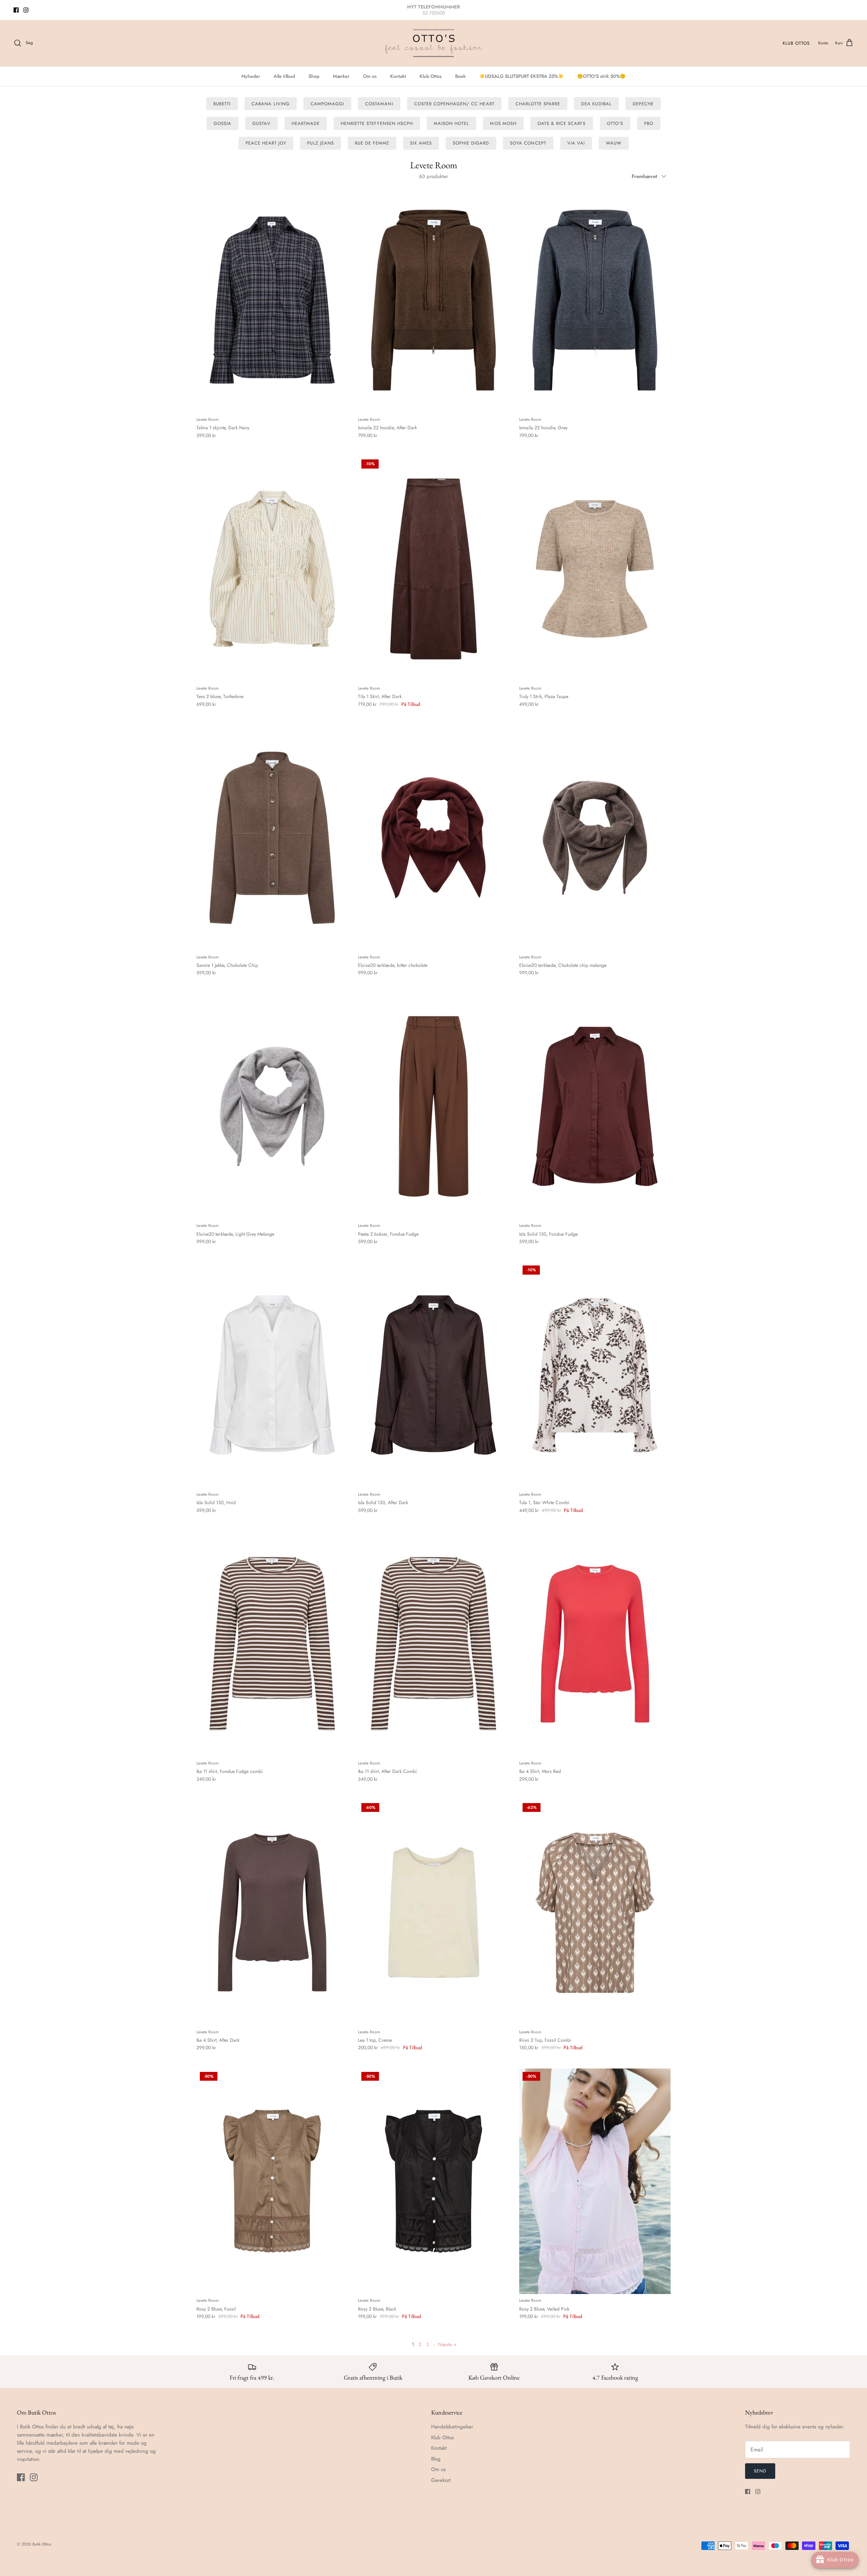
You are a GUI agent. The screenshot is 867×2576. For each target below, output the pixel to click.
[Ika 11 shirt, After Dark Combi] (434, 1644)
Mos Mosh (503, 123)
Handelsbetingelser (452, 2427)
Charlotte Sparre (538, 104)
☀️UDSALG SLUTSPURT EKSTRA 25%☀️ (521, 76)
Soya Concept (528, 143)
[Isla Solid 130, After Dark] (434, 1375)
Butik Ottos (42, 2544)
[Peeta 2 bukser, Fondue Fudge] (434, 1107)
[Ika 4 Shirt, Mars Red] (595, 1644)
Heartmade (306, 123)
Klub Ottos (796, 43)
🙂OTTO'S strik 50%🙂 (601, 76)
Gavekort (441, 2480)
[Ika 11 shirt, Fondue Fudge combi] (272, 1644)
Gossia (223, 123)
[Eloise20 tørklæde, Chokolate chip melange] (595, 838)
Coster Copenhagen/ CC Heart (454, 104)
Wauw (614, 143)
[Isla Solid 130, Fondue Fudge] (595, 1107)
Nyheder (251, 76)
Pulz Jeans (320, 143)
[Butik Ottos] (433, 43)
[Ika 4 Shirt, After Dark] (272, 1913)
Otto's (615, 123)
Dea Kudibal (596, 104)
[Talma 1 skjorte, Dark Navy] (272, 300)
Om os (370, 76)
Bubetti (222, 104)
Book (460, 76)
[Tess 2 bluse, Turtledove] (272, 569)
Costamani (379, 104)
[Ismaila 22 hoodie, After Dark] (434, 300)
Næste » (447, 2344)
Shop (314, 76)
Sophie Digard (471, 143)
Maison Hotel (451, 123)
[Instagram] (26, 10)
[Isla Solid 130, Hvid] (272, 1375)
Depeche (643, 104)
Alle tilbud (284, 76)
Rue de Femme (372, 143)
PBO (649, 123)
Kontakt (398, 76)
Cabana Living (271, 104)
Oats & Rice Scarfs (562, 123)
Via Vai (576, 143)
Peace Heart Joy (266, 143)
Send (760, 2471)
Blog (436, 2459)
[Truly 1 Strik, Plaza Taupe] (595, 569)
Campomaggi (327, 104)
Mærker (341, 76)
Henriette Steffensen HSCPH (377, 123)
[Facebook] (16, 10)
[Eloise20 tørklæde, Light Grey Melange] (272, 1107)
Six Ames (421, 143)
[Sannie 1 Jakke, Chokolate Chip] (272, 838)
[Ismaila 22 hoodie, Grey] (595, 300)
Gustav (261, 123)
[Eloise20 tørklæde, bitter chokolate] (434, 838)
